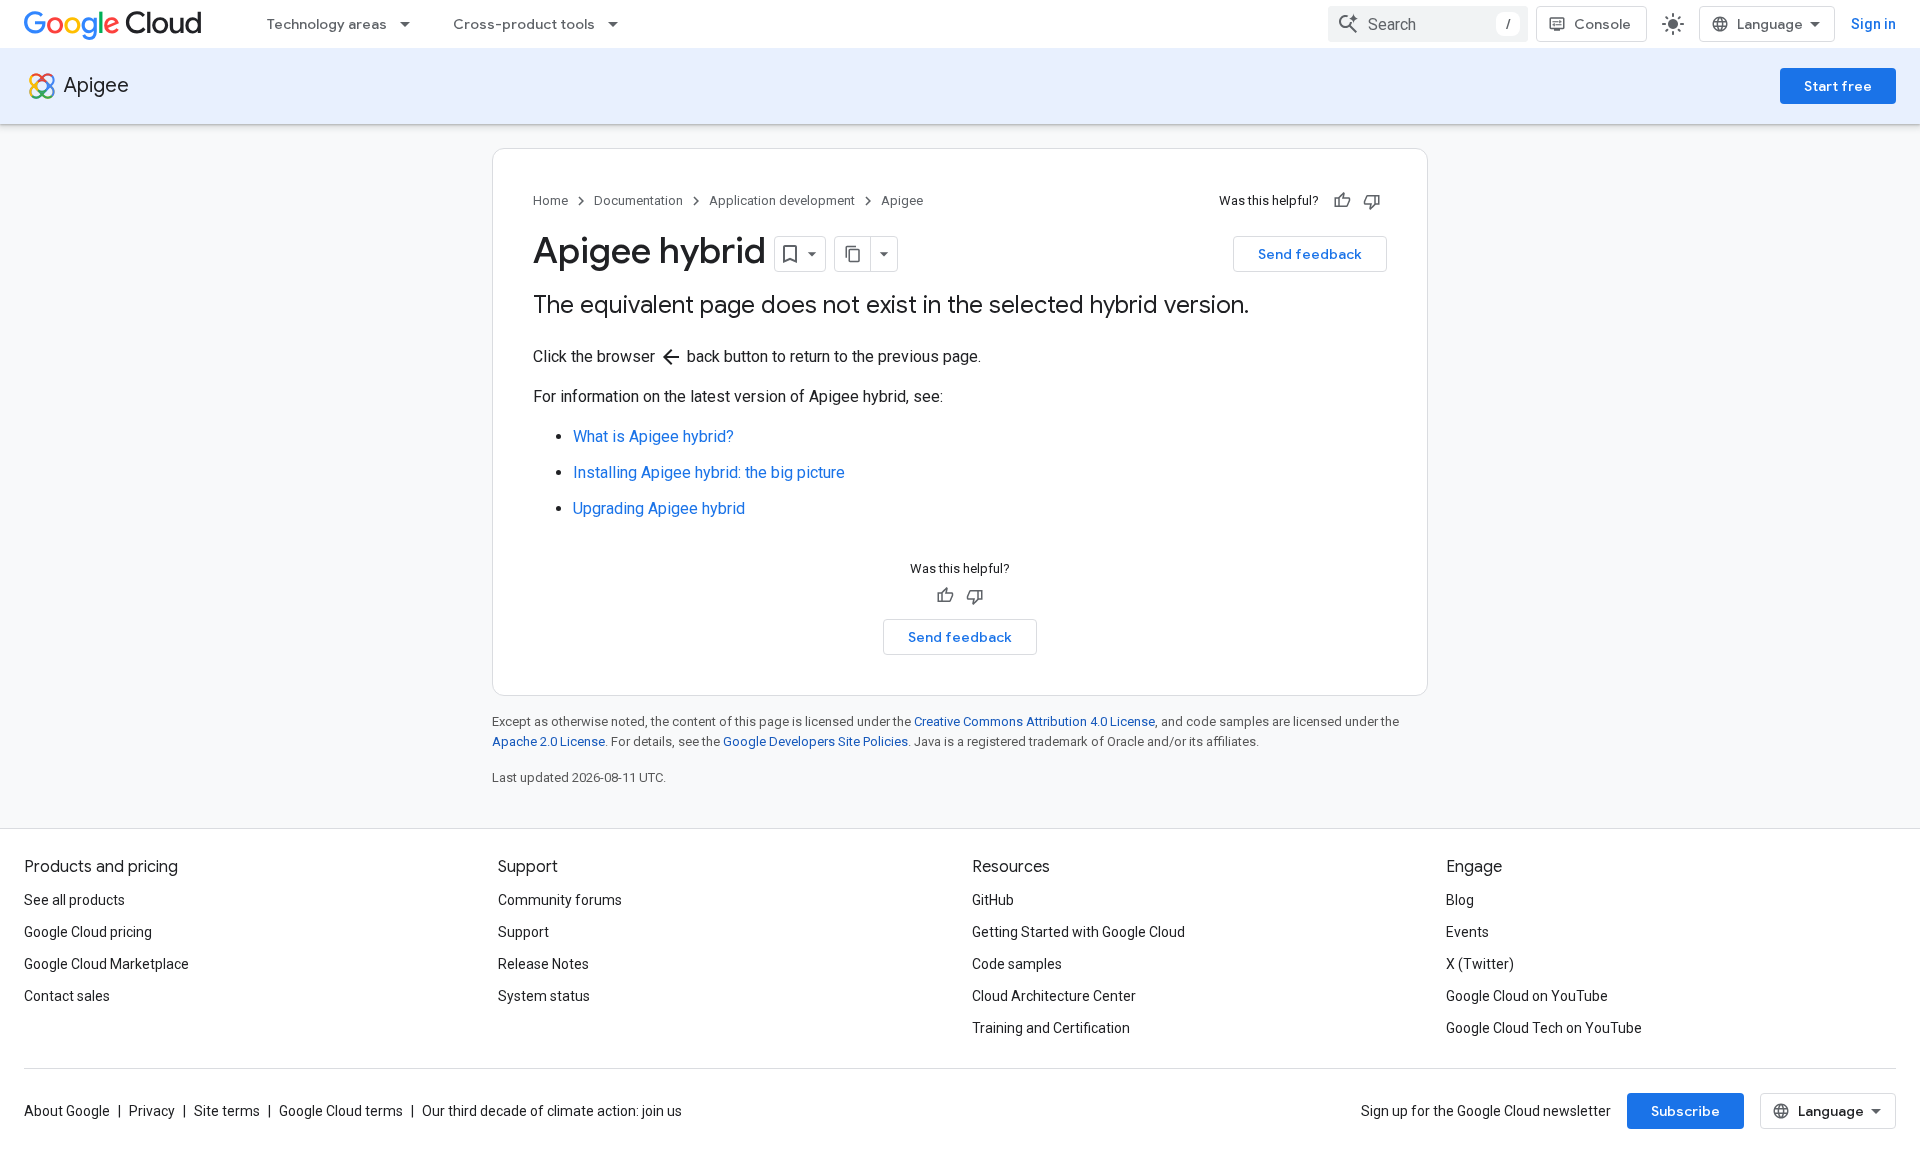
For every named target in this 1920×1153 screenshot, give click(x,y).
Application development (782, 200)
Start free (1838, 86)
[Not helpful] (1372, 201)
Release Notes (543, 964)
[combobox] (1428, 24)
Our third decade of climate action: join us (552, 1111)
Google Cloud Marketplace (106, 964)
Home (550, 200)
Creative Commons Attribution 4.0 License (1034, 721)
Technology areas (327, 24)
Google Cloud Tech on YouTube (1544, 1028)
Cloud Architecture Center (1054, 996)
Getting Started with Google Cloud (1078, 932)
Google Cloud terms (341, 1111)
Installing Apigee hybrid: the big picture (709, 472)
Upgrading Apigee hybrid (659, 508)
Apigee (96, 85)
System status (544, 996)
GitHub (993, 900)
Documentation (638, 200)
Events (1467, 932)
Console (1602, 24)
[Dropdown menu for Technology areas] (411, 24)
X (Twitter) (1480, 964)
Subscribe (1685, 1111)
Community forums (560, 900)
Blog (1460, 900)
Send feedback (1310, 254)
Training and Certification (1051, 1028)
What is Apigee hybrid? (653, 436)
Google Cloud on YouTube (1527, 996)
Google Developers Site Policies (815, 741)
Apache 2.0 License (548, 741)
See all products (74, 900)
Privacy (152, 1111)
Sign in (1873, 24)
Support (523, 932)
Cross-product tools (524, 24)
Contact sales (67, 996)
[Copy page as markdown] (853, 254)
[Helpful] (1342, 201)
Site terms (227, 1111)
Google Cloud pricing (88, 932)
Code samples (1017, 964)
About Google (67, 1111)
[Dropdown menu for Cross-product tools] (619, 24)
